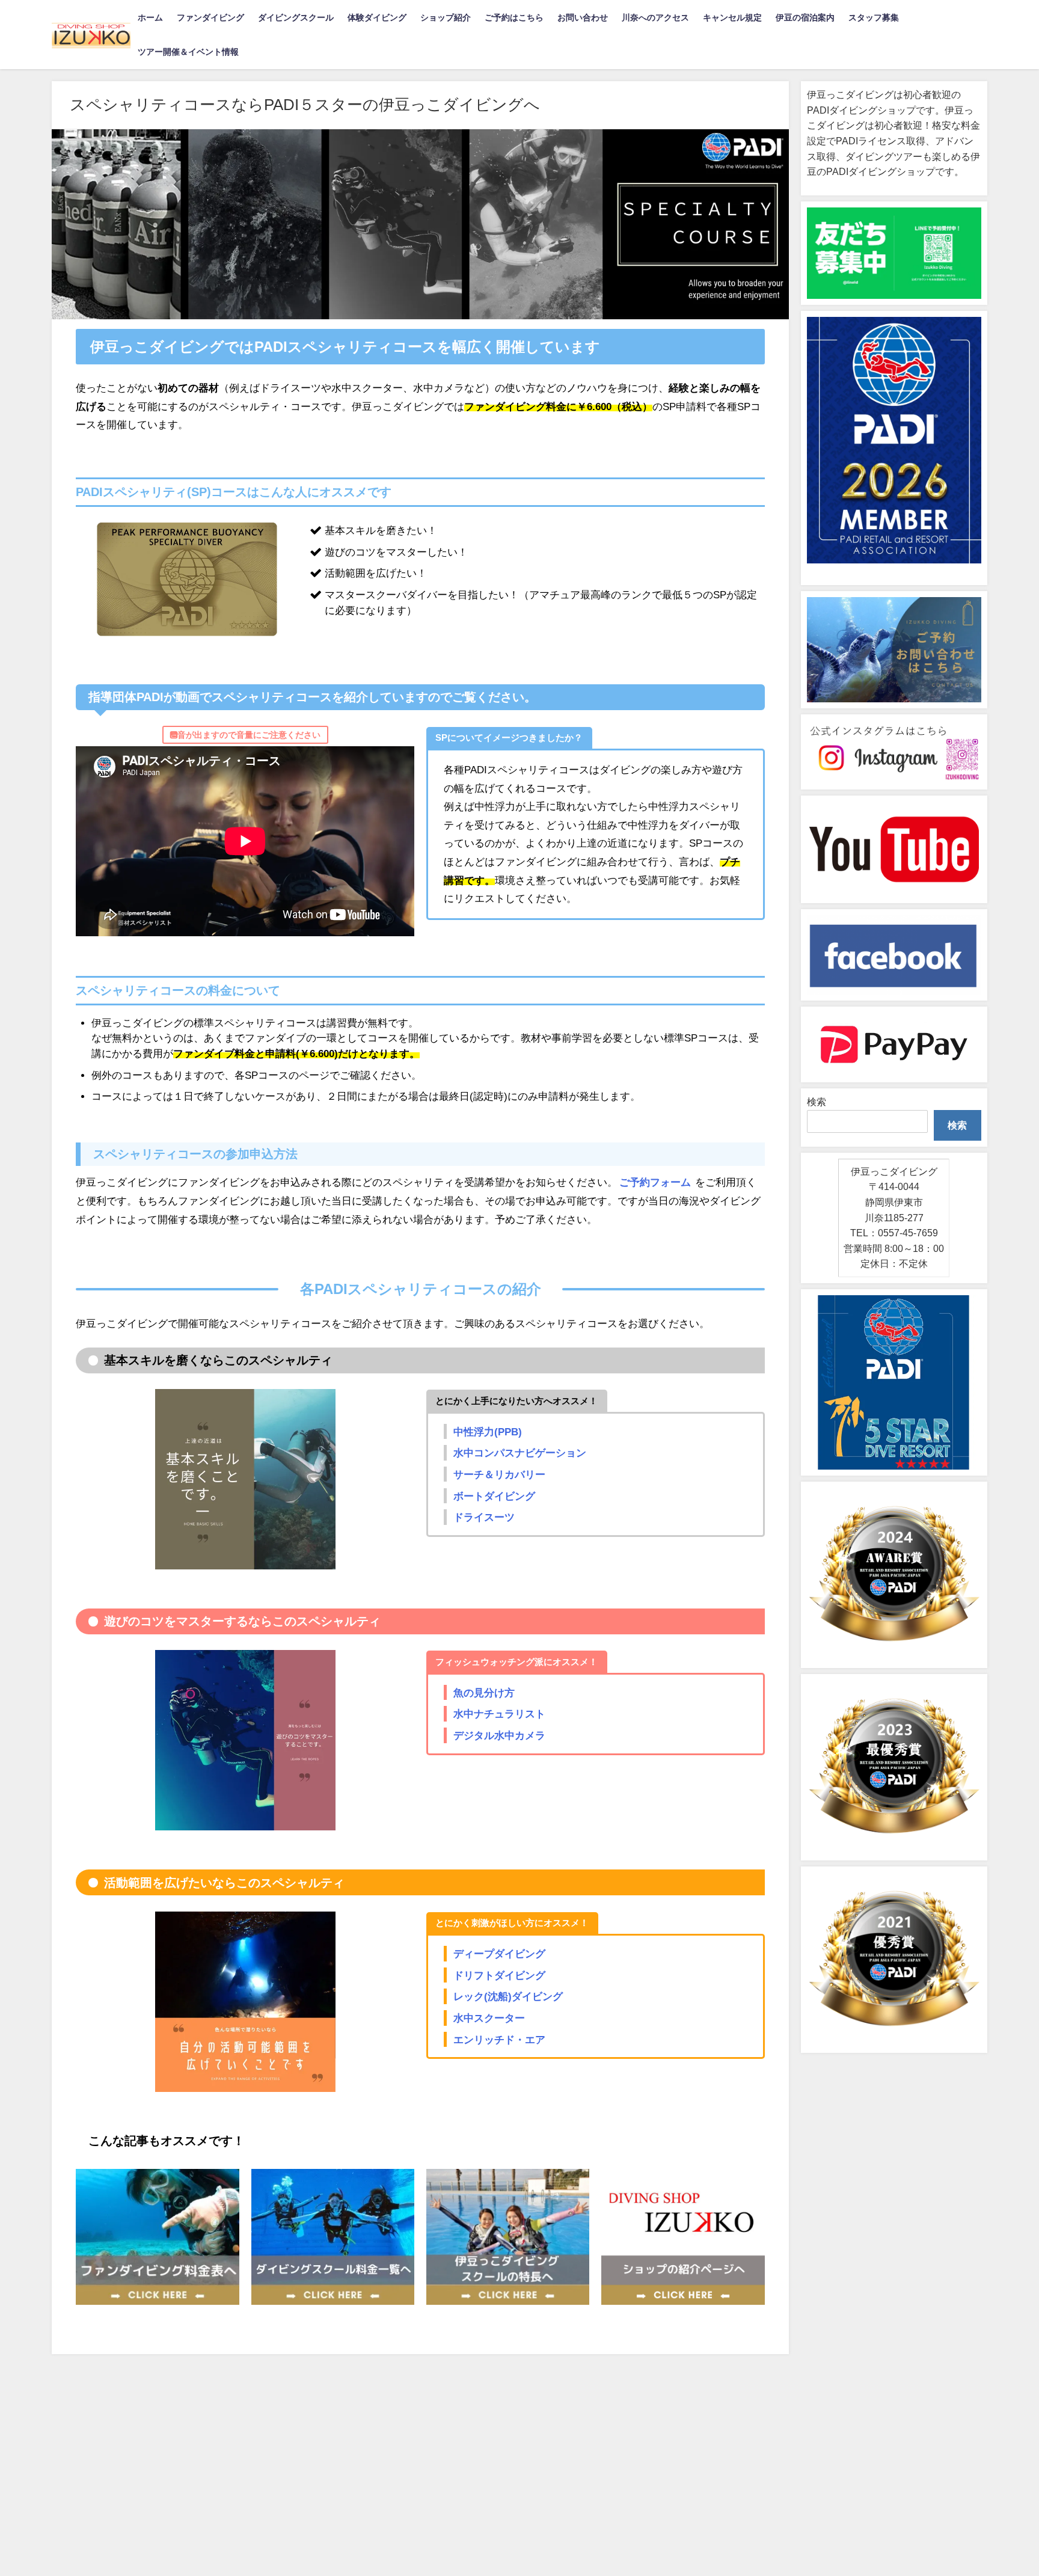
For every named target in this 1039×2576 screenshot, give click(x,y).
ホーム (150, 17)
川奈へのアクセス (655, 17)
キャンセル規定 (732, 17)
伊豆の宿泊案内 (805, 17)
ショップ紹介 (446, 17)
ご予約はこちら (514, 17)
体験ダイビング (377, 17)
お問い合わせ (583, 17)
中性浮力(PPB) (488, 1431)
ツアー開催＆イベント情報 (188, 52)
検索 (817, 1102)
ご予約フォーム (655, 1182)
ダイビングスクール (296, 17)
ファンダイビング (210, 17)
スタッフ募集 (874, 17)
